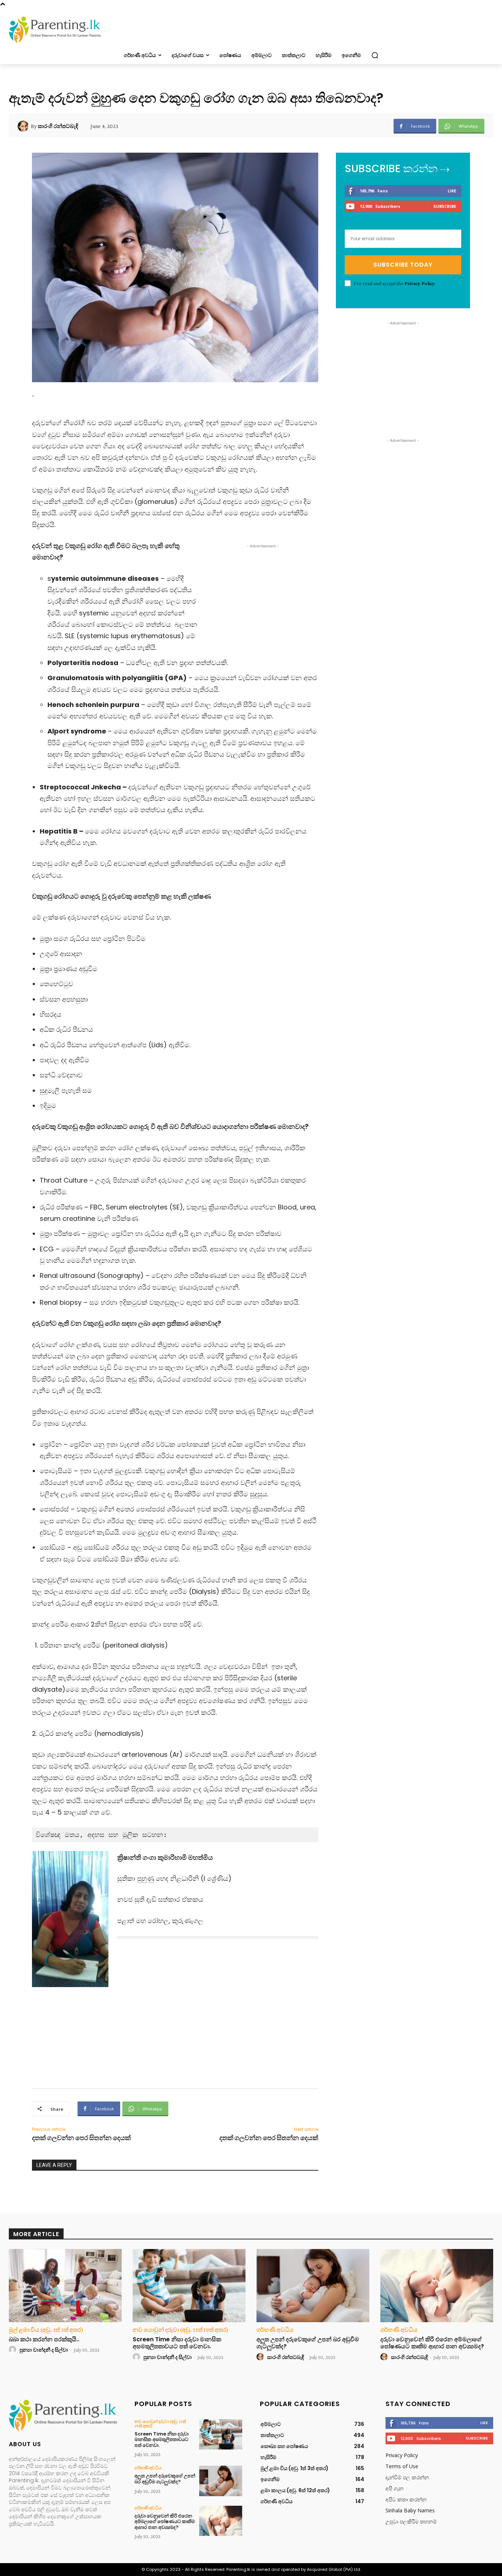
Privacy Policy (419, 283)
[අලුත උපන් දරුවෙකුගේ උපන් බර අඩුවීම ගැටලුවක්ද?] (313, 2286)
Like (452, 191)
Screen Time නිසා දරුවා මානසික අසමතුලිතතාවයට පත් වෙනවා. (177, 2343)
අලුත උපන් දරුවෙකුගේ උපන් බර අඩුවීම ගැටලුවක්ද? (308, 2343)
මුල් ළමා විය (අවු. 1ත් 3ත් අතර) (46, 2330)
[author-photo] (14, 2350)
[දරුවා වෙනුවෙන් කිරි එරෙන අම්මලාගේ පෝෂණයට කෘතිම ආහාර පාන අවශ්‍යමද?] (437, 2286)
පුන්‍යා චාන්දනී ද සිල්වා (44, 2350)
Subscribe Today (403, 265)
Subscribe (445, 206)
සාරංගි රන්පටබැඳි (58, 126)
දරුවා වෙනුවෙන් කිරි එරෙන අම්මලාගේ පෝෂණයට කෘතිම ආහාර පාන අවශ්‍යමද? (432, 2343)
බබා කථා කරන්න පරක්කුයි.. (44, 2339)
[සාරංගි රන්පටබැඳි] (24, 126)
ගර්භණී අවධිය (275, 2330)
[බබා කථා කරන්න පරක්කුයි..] (65, 2286)
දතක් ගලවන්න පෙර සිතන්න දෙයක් (81, 2138)
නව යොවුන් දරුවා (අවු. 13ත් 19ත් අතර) (180, 2330)
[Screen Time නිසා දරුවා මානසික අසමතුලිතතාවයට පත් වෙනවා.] (189, 2286)
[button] (375, 55)
